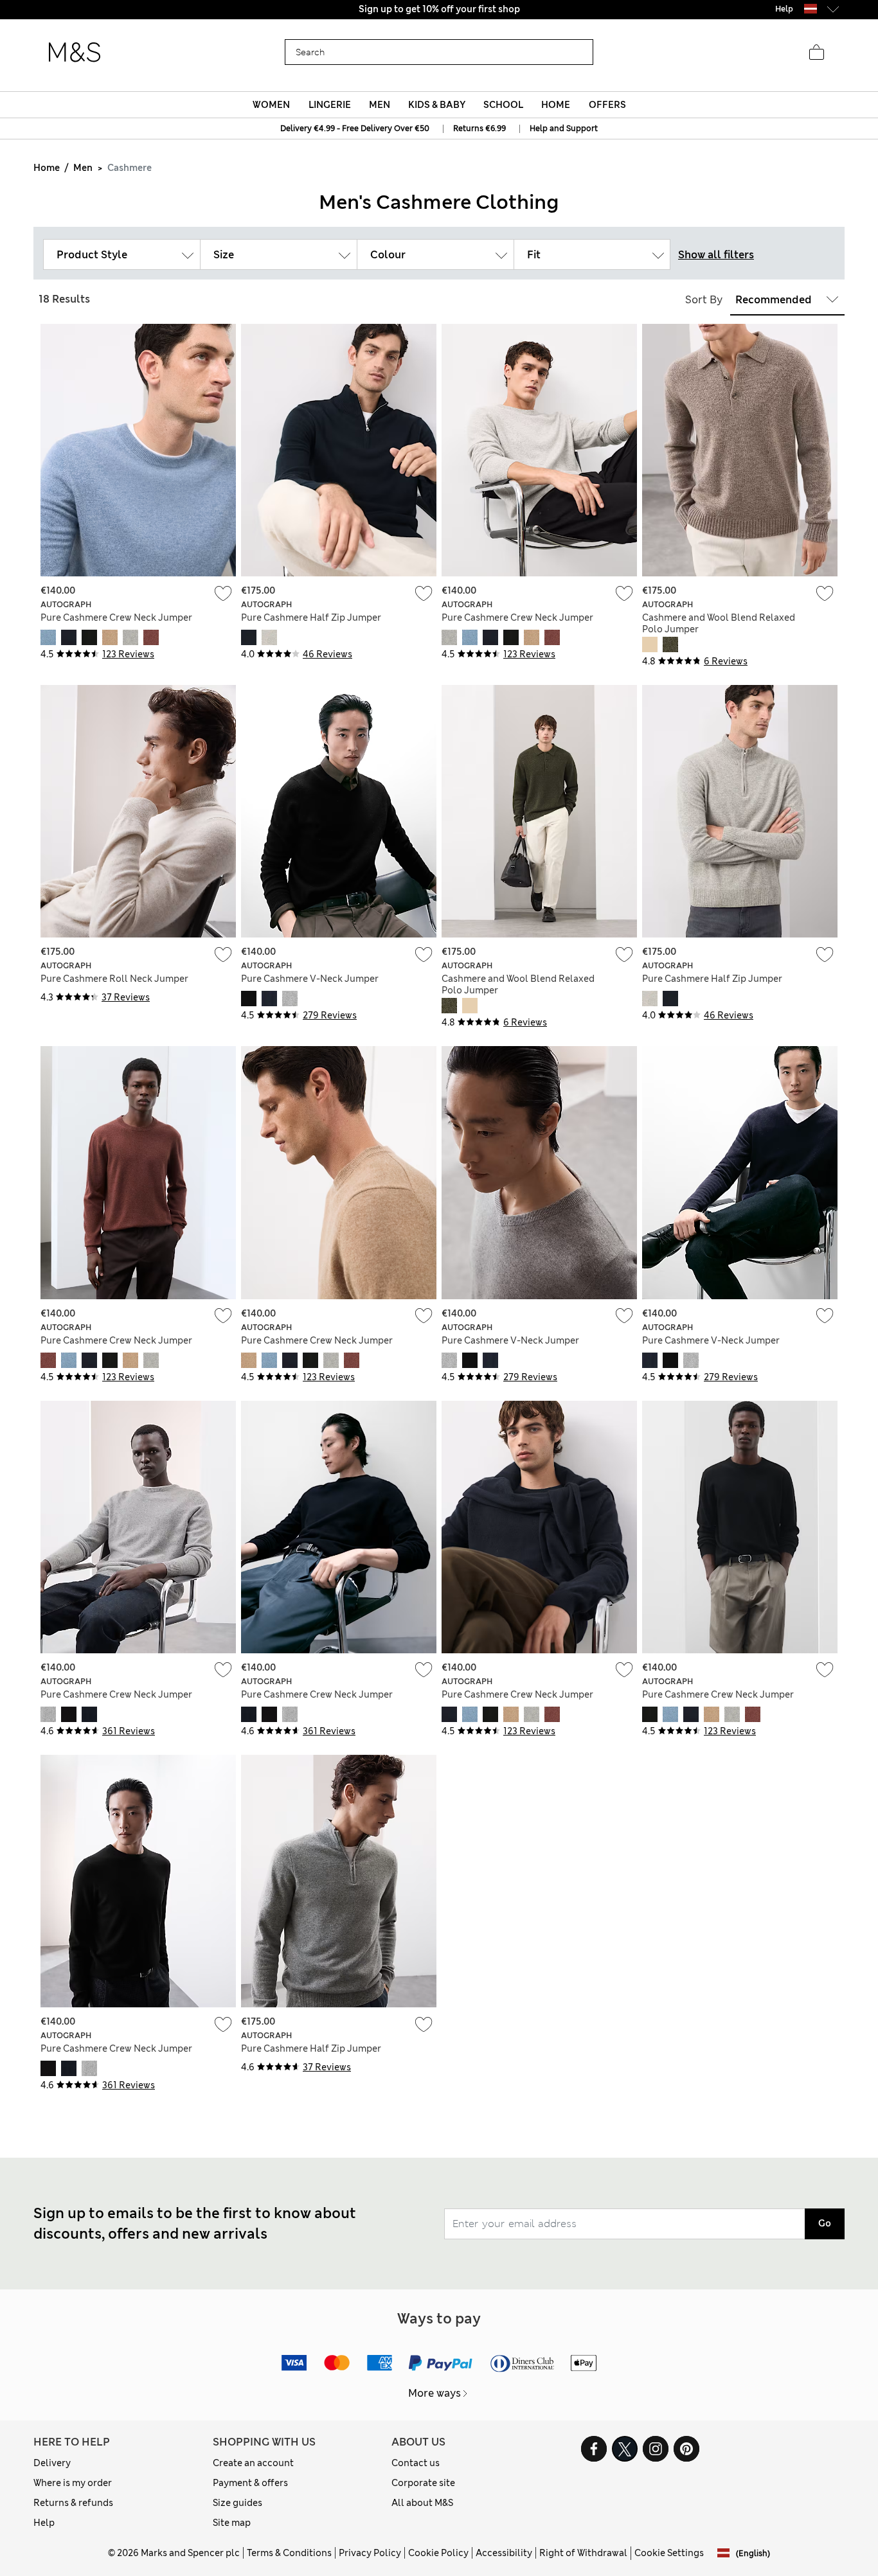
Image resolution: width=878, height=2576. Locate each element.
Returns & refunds (73, 2503)
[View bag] (816, 53)
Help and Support (564, 129)
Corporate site (423, 2483)
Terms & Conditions (289, 2553)
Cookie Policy (438, 2553)
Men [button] (380, 105)
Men (83, 168)
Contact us (416, 2463)
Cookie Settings (669, 2553)
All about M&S (422, 2503)
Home (47, 168)
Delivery (52, 2463)
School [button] (503, 105)
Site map (232, 2523)
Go (825, 2223)
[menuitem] (272, 105)
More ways (435, 2393)
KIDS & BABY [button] (437, 105)
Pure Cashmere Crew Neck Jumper (116, 617)
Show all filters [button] (716, 255)
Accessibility (504, 2553)
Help (44, 2523)
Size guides (237, 2503)
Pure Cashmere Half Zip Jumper (311, 617)
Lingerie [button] (330, 105)
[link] (811, 9)
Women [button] (271, 105)
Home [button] (556, 105)
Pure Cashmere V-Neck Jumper (310, 979)
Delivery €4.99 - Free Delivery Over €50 (355, 129)
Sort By (704, 300)
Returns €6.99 (479, 129)
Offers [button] (607, 105)
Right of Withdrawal (583, 2553)
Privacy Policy (370, 2553)
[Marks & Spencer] (75, 53)
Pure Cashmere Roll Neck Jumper (114, 979)
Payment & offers (250, 2483)
